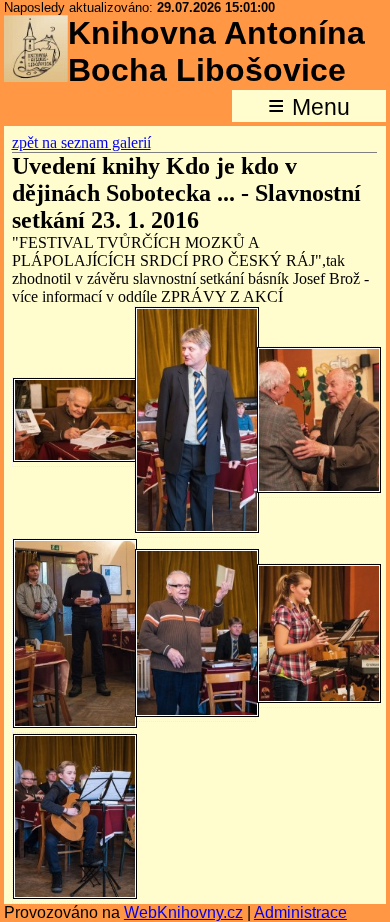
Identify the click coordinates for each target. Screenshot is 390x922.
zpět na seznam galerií (81, 142)
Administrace (300, 912)
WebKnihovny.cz (183, 912)
